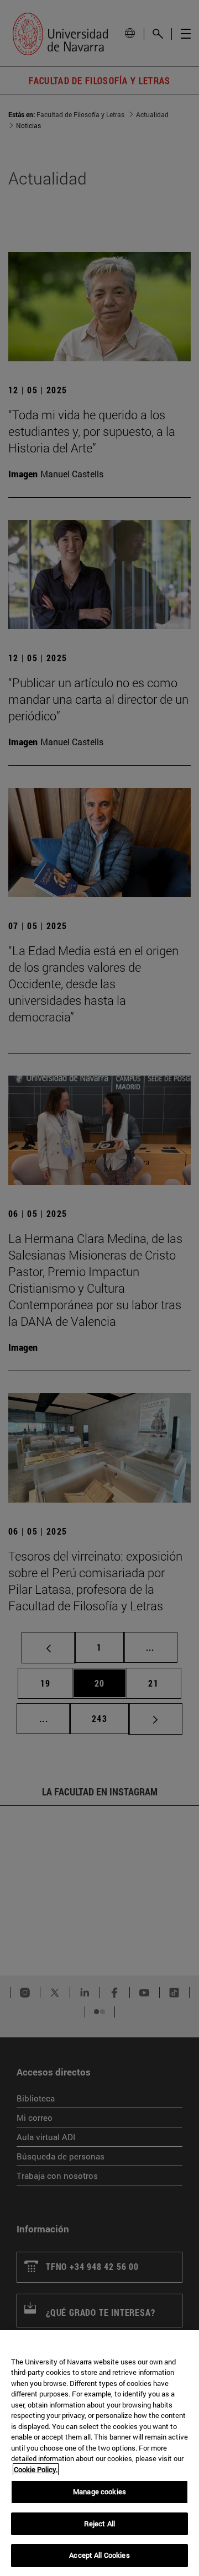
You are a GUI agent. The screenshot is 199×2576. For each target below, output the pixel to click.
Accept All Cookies (99, 2555)
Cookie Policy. (36, 2469)
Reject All (99, 2524)
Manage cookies (99, 2491)
